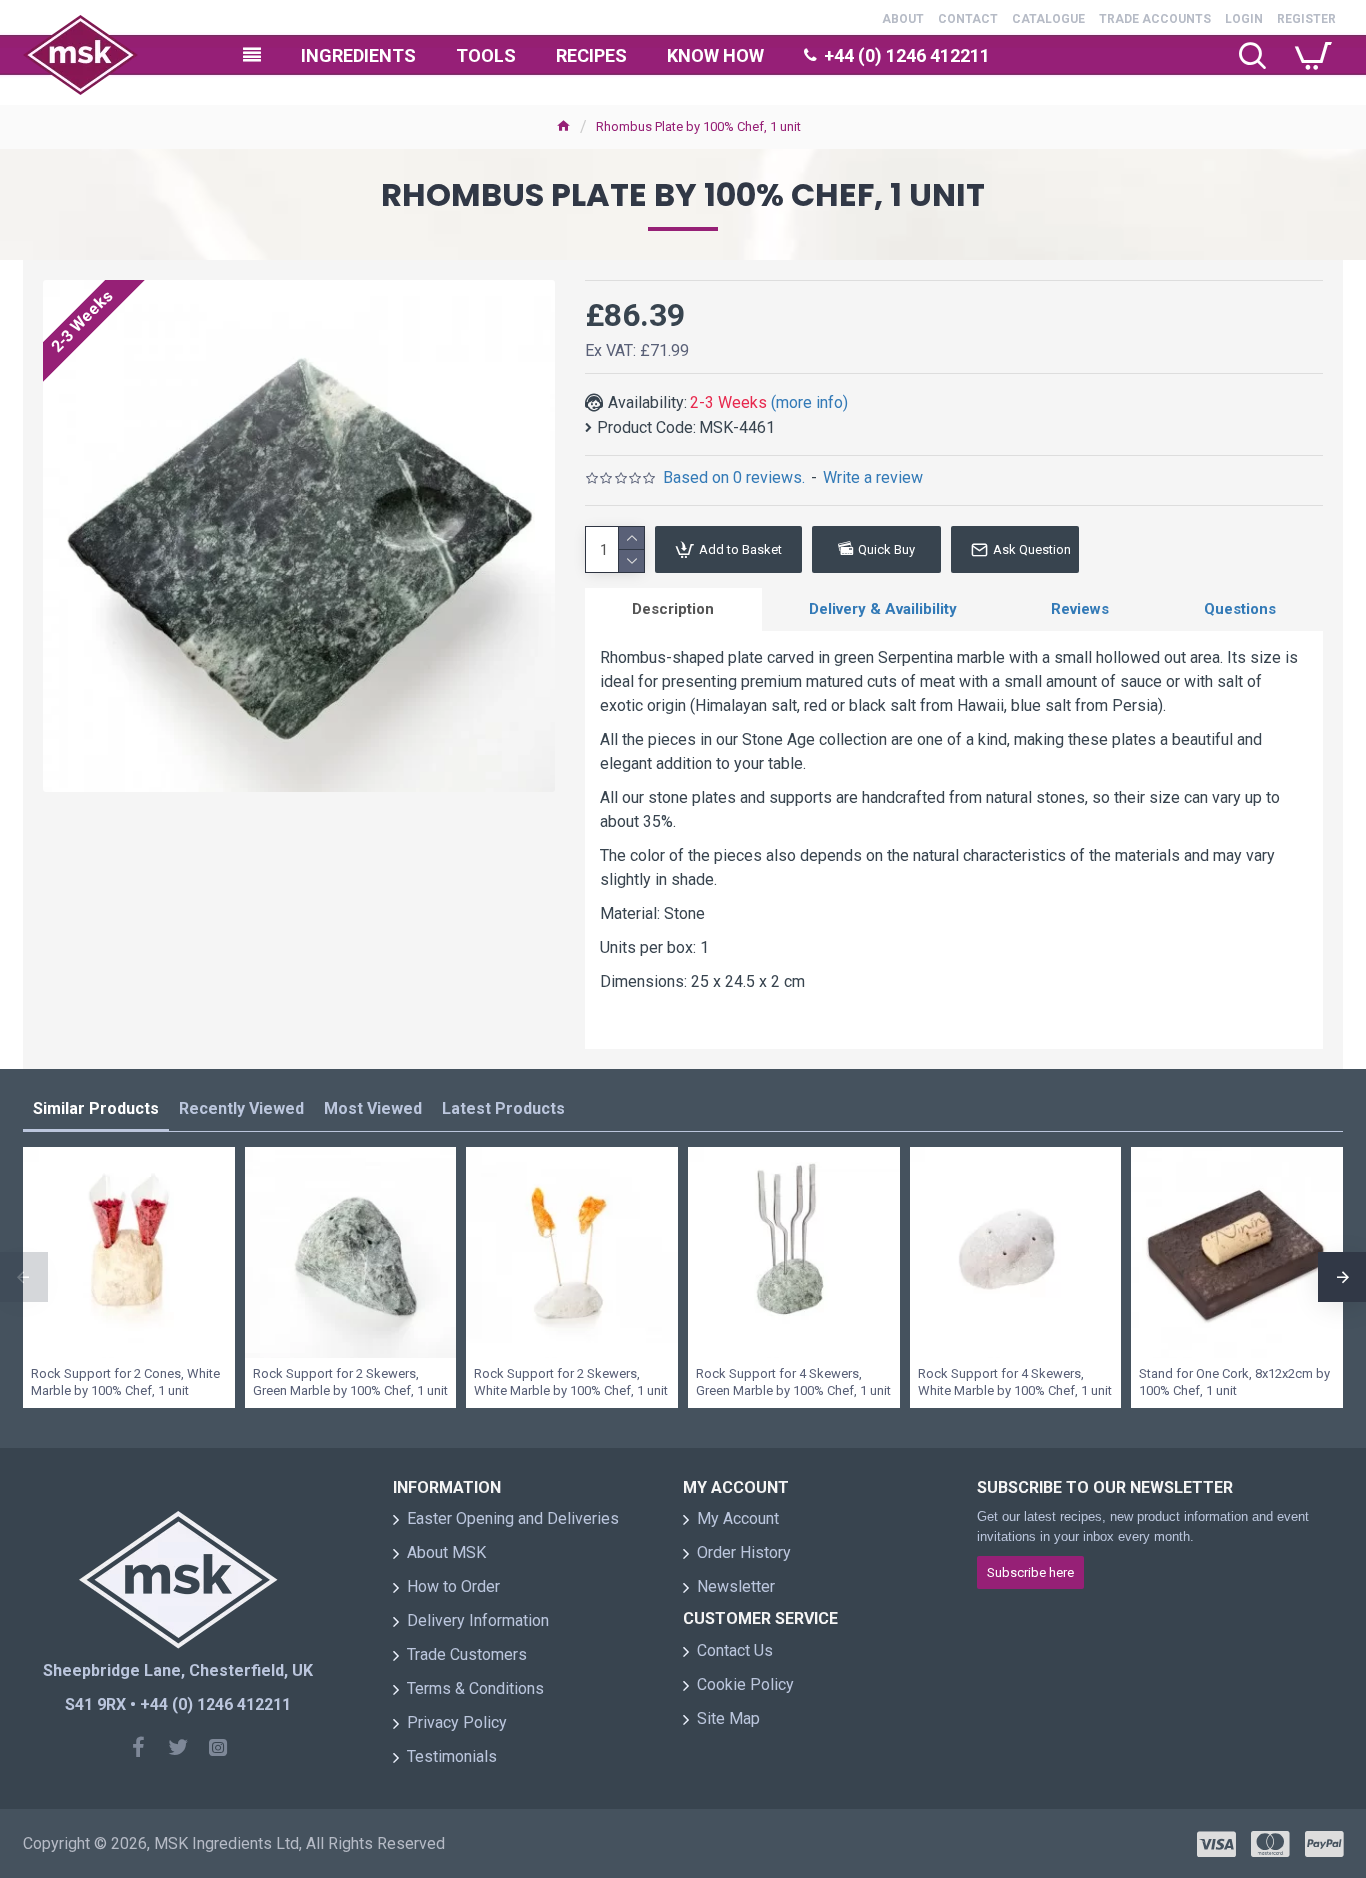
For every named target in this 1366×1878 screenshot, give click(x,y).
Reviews (1080, 609)
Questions (1240, 609)
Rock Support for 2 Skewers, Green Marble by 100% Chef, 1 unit (350, 1382)
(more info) (809, 402)
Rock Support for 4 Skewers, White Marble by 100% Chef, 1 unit (1015, 1382)
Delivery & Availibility (883, 609)
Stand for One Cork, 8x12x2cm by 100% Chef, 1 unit (1234, 1382)
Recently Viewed (241, 1108)
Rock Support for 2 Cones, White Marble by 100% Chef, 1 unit (125, 1382)
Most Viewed (373, 1108)
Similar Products (96, 1108)
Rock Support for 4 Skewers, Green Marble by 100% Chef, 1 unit (793, 1382)
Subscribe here (1030, 1572)
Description (673, 609)
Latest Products (503, 1108)
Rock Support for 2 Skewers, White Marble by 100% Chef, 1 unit (571, 1382)
